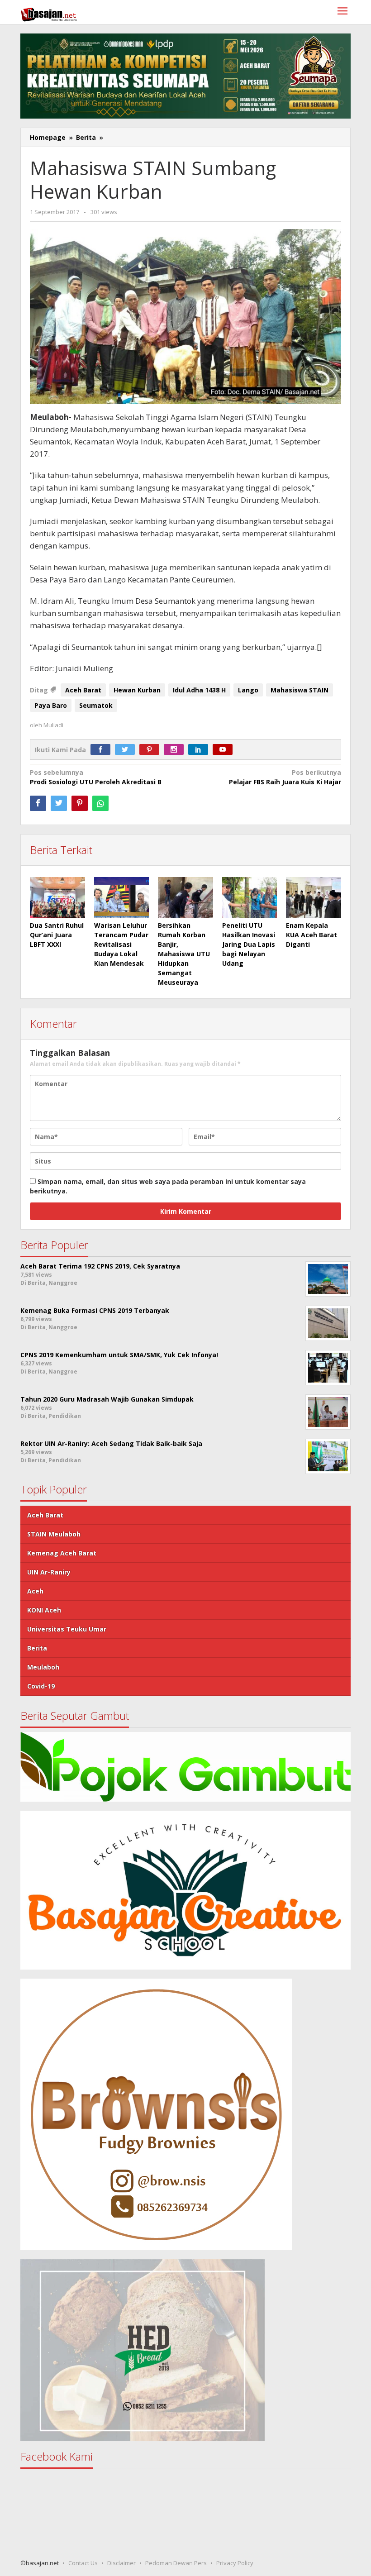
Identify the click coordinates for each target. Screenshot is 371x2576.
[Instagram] (176, 750)
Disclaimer (121, 2563)
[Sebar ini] (38, 803)
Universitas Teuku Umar (67, 1629)
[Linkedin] (200, 750)
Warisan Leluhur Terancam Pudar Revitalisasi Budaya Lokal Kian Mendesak (121, 944)
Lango (248, 690)
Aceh (35, 1591)
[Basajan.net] (49, 13)
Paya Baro (51, 705)
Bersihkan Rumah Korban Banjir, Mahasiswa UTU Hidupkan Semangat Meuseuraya (184, 954)
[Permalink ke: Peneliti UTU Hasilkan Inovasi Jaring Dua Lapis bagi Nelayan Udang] (250, 898)
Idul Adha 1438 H (199, 690)
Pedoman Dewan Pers (176, 2563)
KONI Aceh (44, 1610)
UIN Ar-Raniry (49, 1572)
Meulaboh (43, 1667)
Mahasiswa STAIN (300, 690)
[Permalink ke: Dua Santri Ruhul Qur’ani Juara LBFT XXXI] (57, 898)
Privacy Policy (235, 2563)
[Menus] (342, 12)
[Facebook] (103, 750)
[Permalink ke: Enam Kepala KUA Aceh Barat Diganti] (314, 898)
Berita (37, 1648)
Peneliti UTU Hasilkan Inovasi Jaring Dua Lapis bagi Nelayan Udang (249, 944)
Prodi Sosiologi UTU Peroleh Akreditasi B (96, 777)
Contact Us (83, 2563)
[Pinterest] (152, 750)
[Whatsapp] (100, 803)
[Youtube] (225, 750)
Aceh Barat (83, 690)
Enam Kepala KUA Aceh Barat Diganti (312, 935)
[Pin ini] (80, 803)
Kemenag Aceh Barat (62, 1553)
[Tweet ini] (59, 803)
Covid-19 (41, 1686)
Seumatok (96, 705)
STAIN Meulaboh (54, 1534)
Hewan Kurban (137, 690)
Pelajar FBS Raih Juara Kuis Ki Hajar (285, 777)
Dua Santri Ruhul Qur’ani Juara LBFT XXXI (57, 935)
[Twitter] (127, 750)
